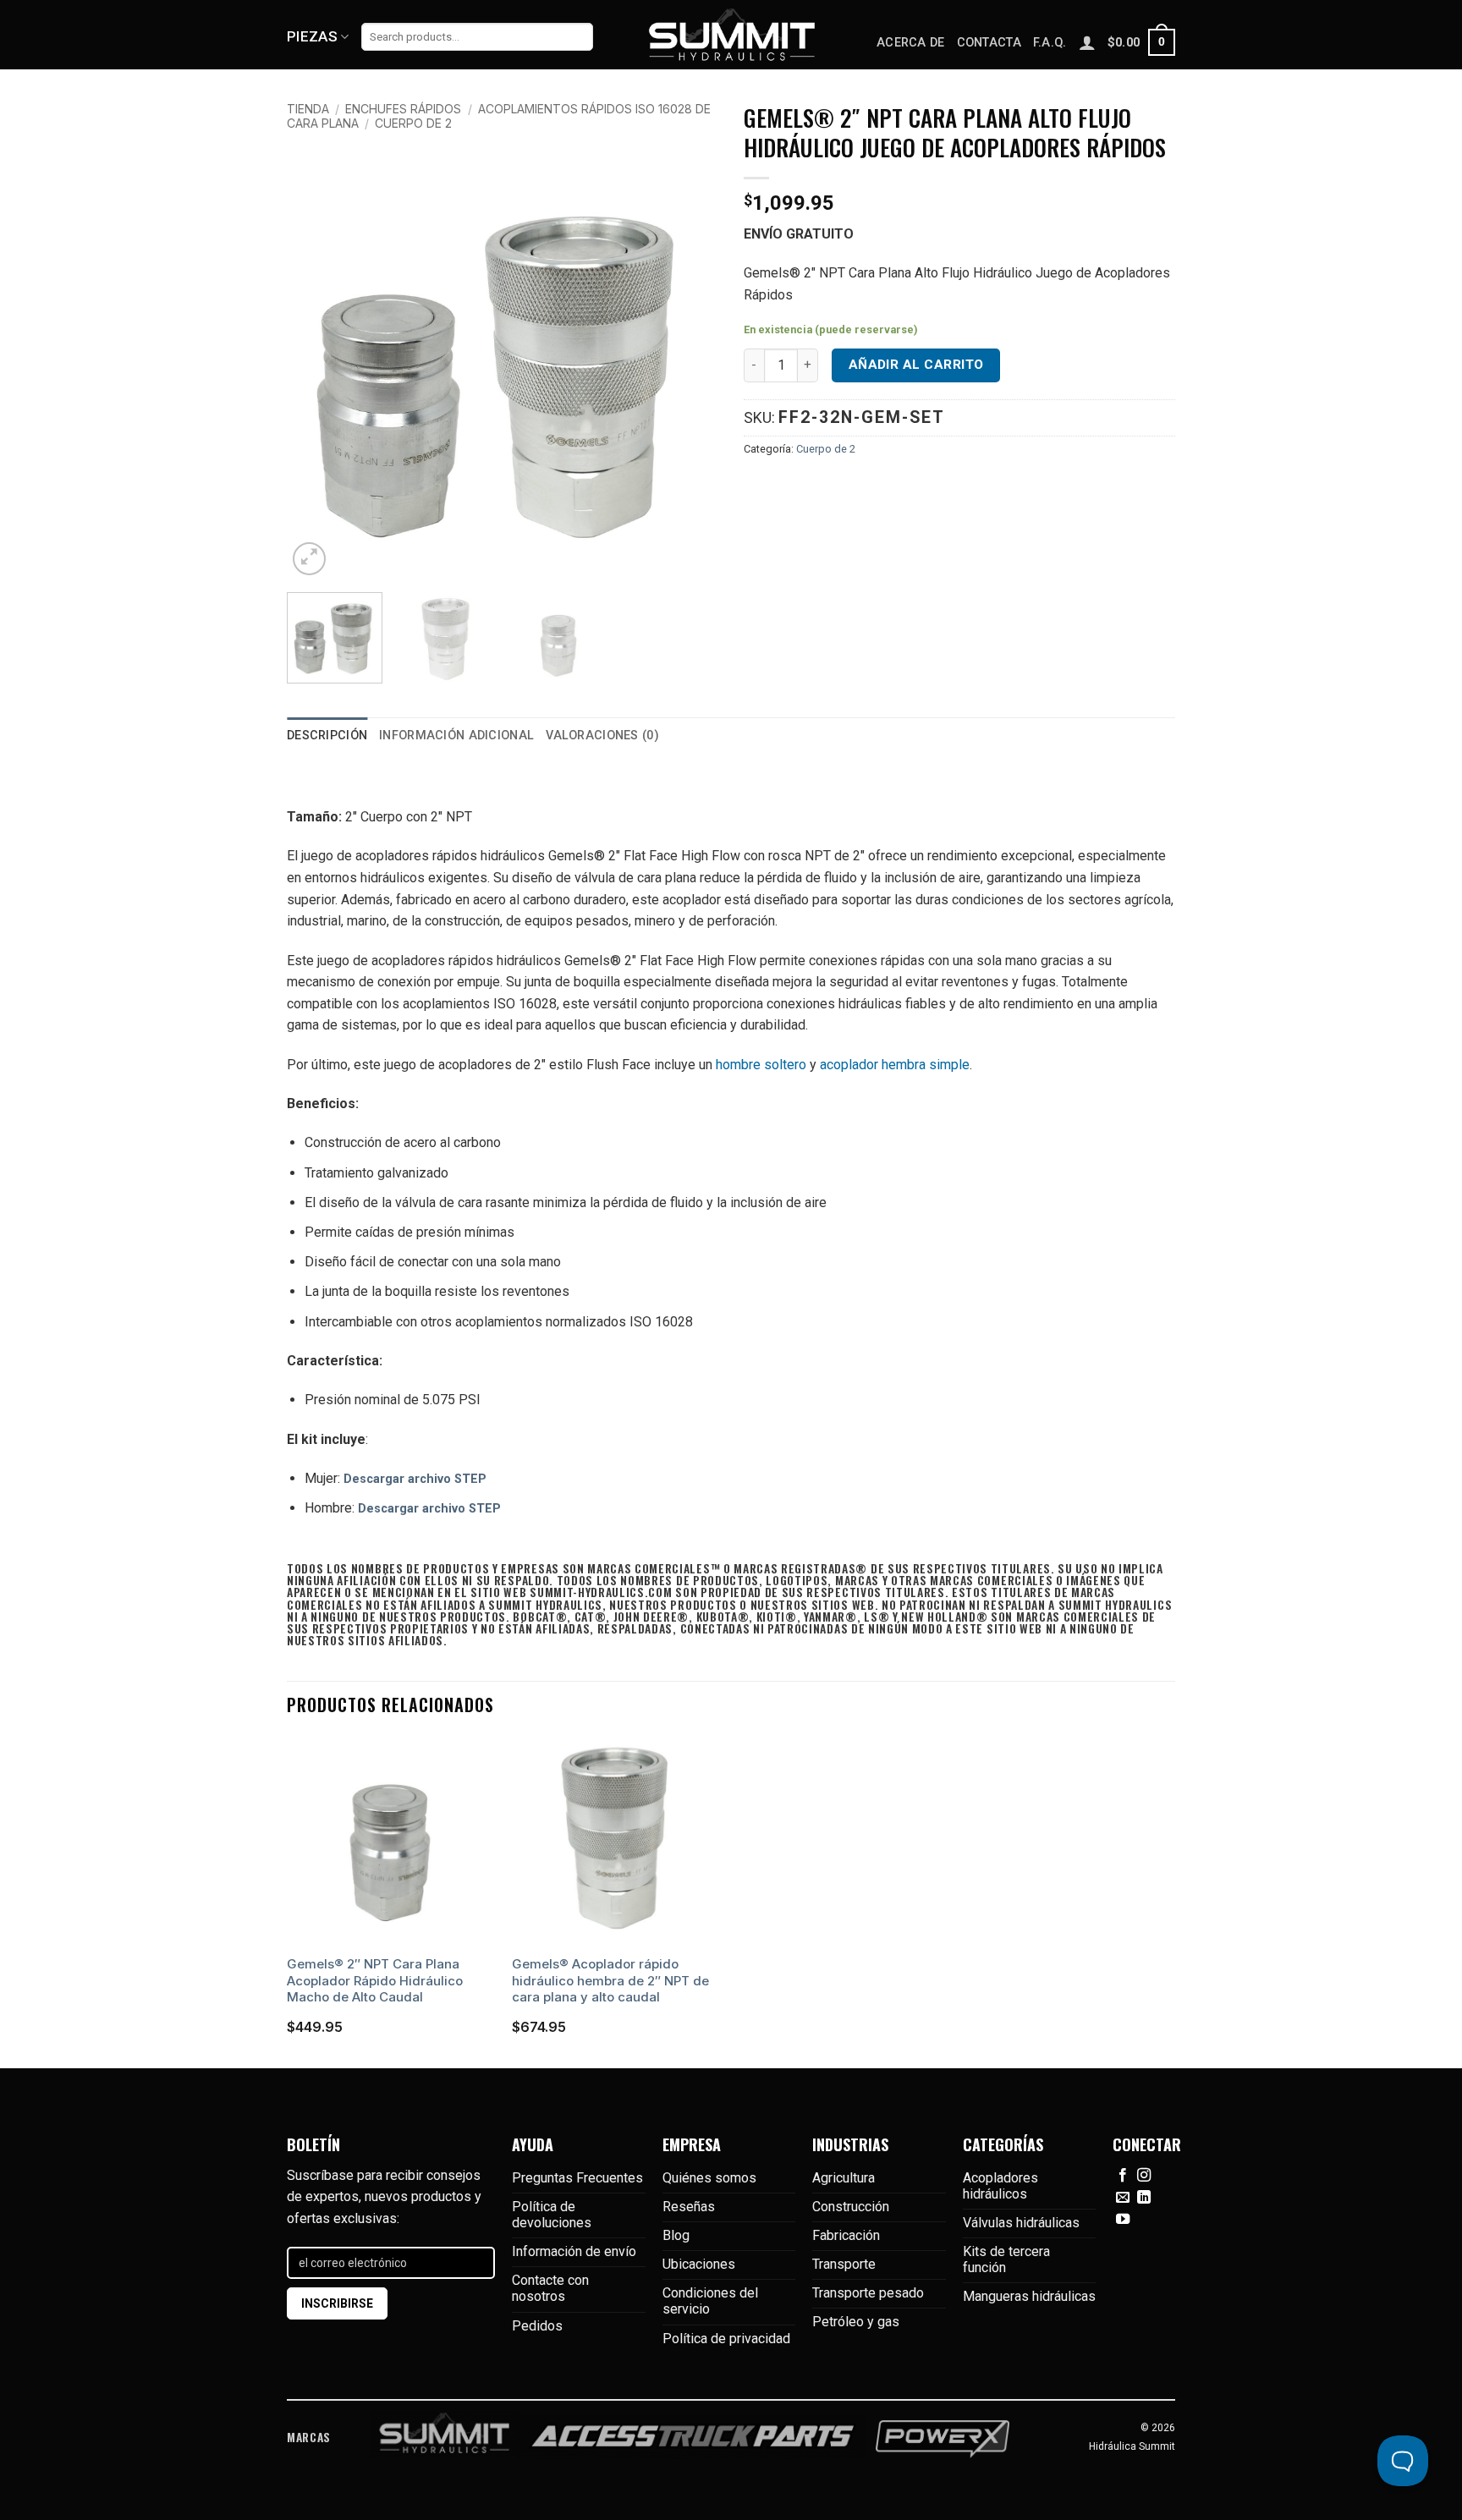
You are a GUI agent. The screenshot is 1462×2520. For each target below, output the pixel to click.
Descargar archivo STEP (415, 1479)
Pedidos (537, 2326)
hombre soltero (761, 1065)
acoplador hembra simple (895, 1065)
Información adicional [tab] (456, 736)
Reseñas (689, 2207)
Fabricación (846, 2235)
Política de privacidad (726, 2339)
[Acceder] (1087, 42)
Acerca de (911, 43)
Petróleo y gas (856, 2322)
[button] (1141, 42)
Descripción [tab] (327, 736)
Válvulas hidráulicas (1021, 2223)
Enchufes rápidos (403, 109)
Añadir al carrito (916, 365)
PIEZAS (312, 36)
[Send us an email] (1123, 2198)
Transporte (844, 2264)
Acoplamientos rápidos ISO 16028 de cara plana (499, 116)
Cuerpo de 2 (413, 123)
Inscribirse (337, 2303)
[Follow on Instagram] (1144, 2176)
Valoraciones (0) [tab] (602, 736)
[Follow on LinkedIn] (1144, 2198)
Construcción (851, 2207)
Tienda (308, 109)
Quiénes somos (709, 2178)
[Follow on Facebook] (1123, 2176)
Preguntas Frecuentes (577, 2178)
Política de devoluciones (552, 2215)
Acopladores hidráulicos (1000, 2186)
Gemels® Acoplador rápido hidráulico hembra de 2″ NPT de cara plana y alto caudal (610, 1980)
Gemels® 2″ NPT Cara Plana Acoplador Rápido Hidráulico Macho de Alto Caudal (375, 1980)
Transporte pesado (868, 2293)
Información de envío (574, 2251)
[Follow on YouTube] (1123, 2220)
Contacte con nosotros (550, 2288)
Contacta (989, 43)
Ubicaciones (699, 2264)
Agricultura (844, 2178)
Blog (676, 2235)
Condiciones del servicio (710, 2301)
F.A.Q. (1050, 43)
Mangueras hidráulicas (1029, 2296)
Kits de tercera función (1006, 2259)
